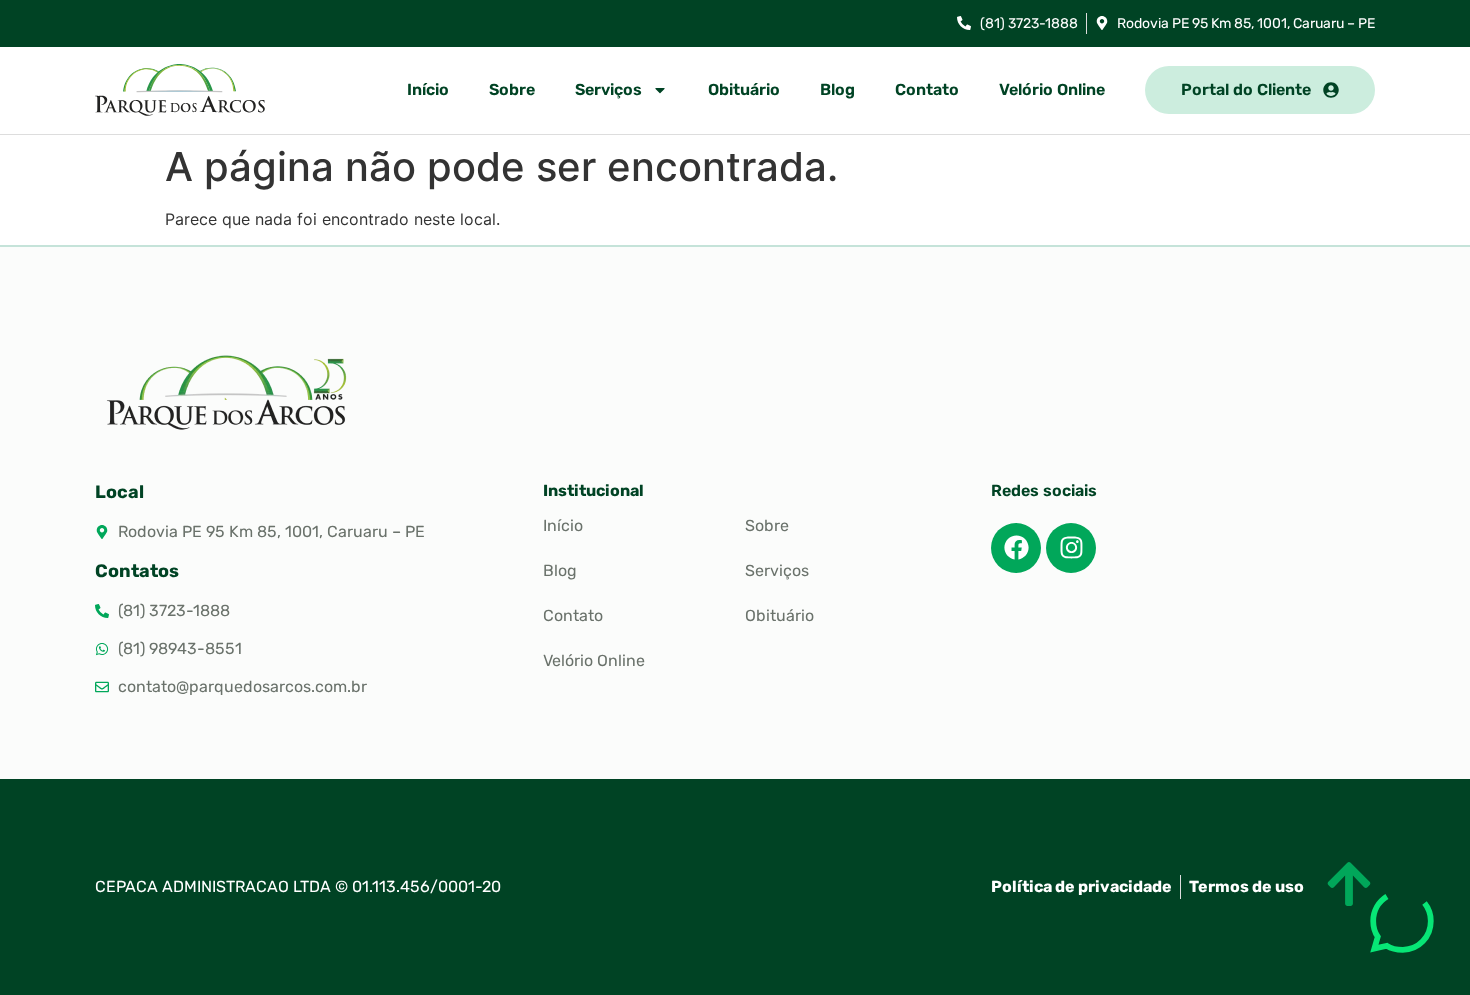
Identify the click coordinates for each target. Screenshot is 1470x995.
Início (428, 89)
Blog (837, 89)
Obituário (744, 89)
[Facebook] (1016, 548)
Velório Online (1052, 89)
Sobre (512, 89)
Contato (927, 89)
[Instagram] (1071, 548)
